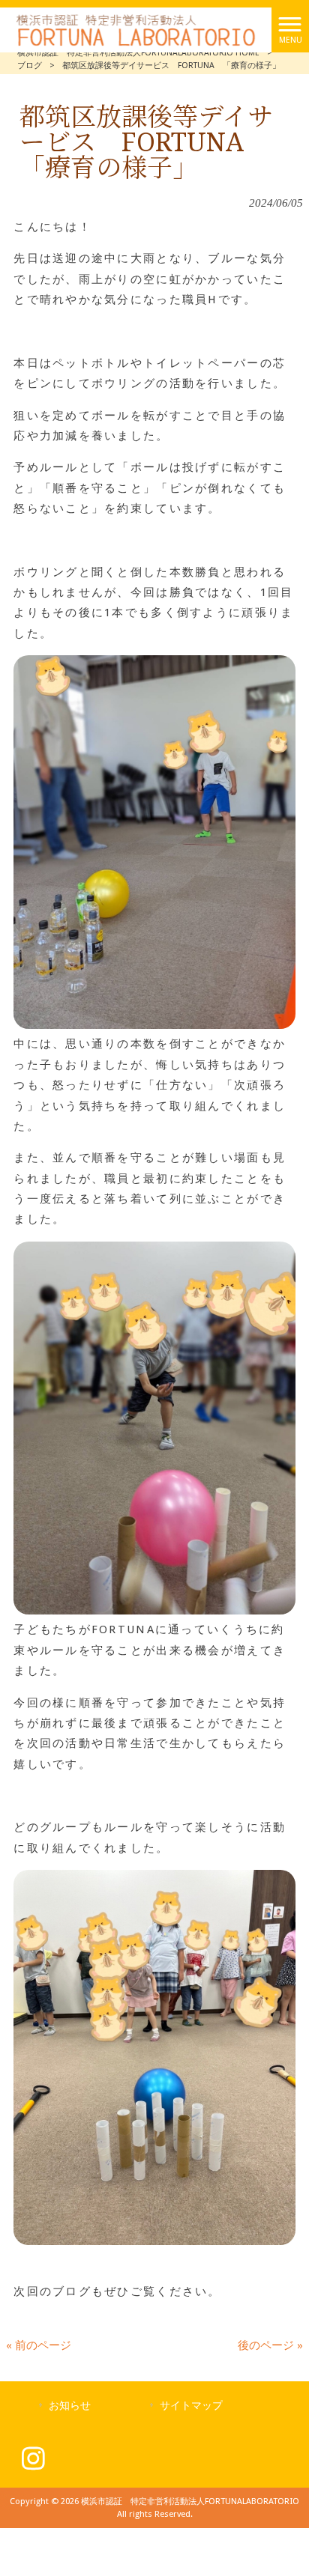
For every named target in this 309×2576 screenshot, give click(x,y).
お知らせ (70, 2405)
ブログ (30, 66)
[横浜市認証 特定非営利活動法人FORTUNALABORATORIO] (136, 29)
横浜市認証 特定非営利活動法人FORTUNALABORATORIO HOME (138, 53)
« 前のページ (39, 2345)
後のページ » (270, 2345)
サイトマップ (191, 2405)
